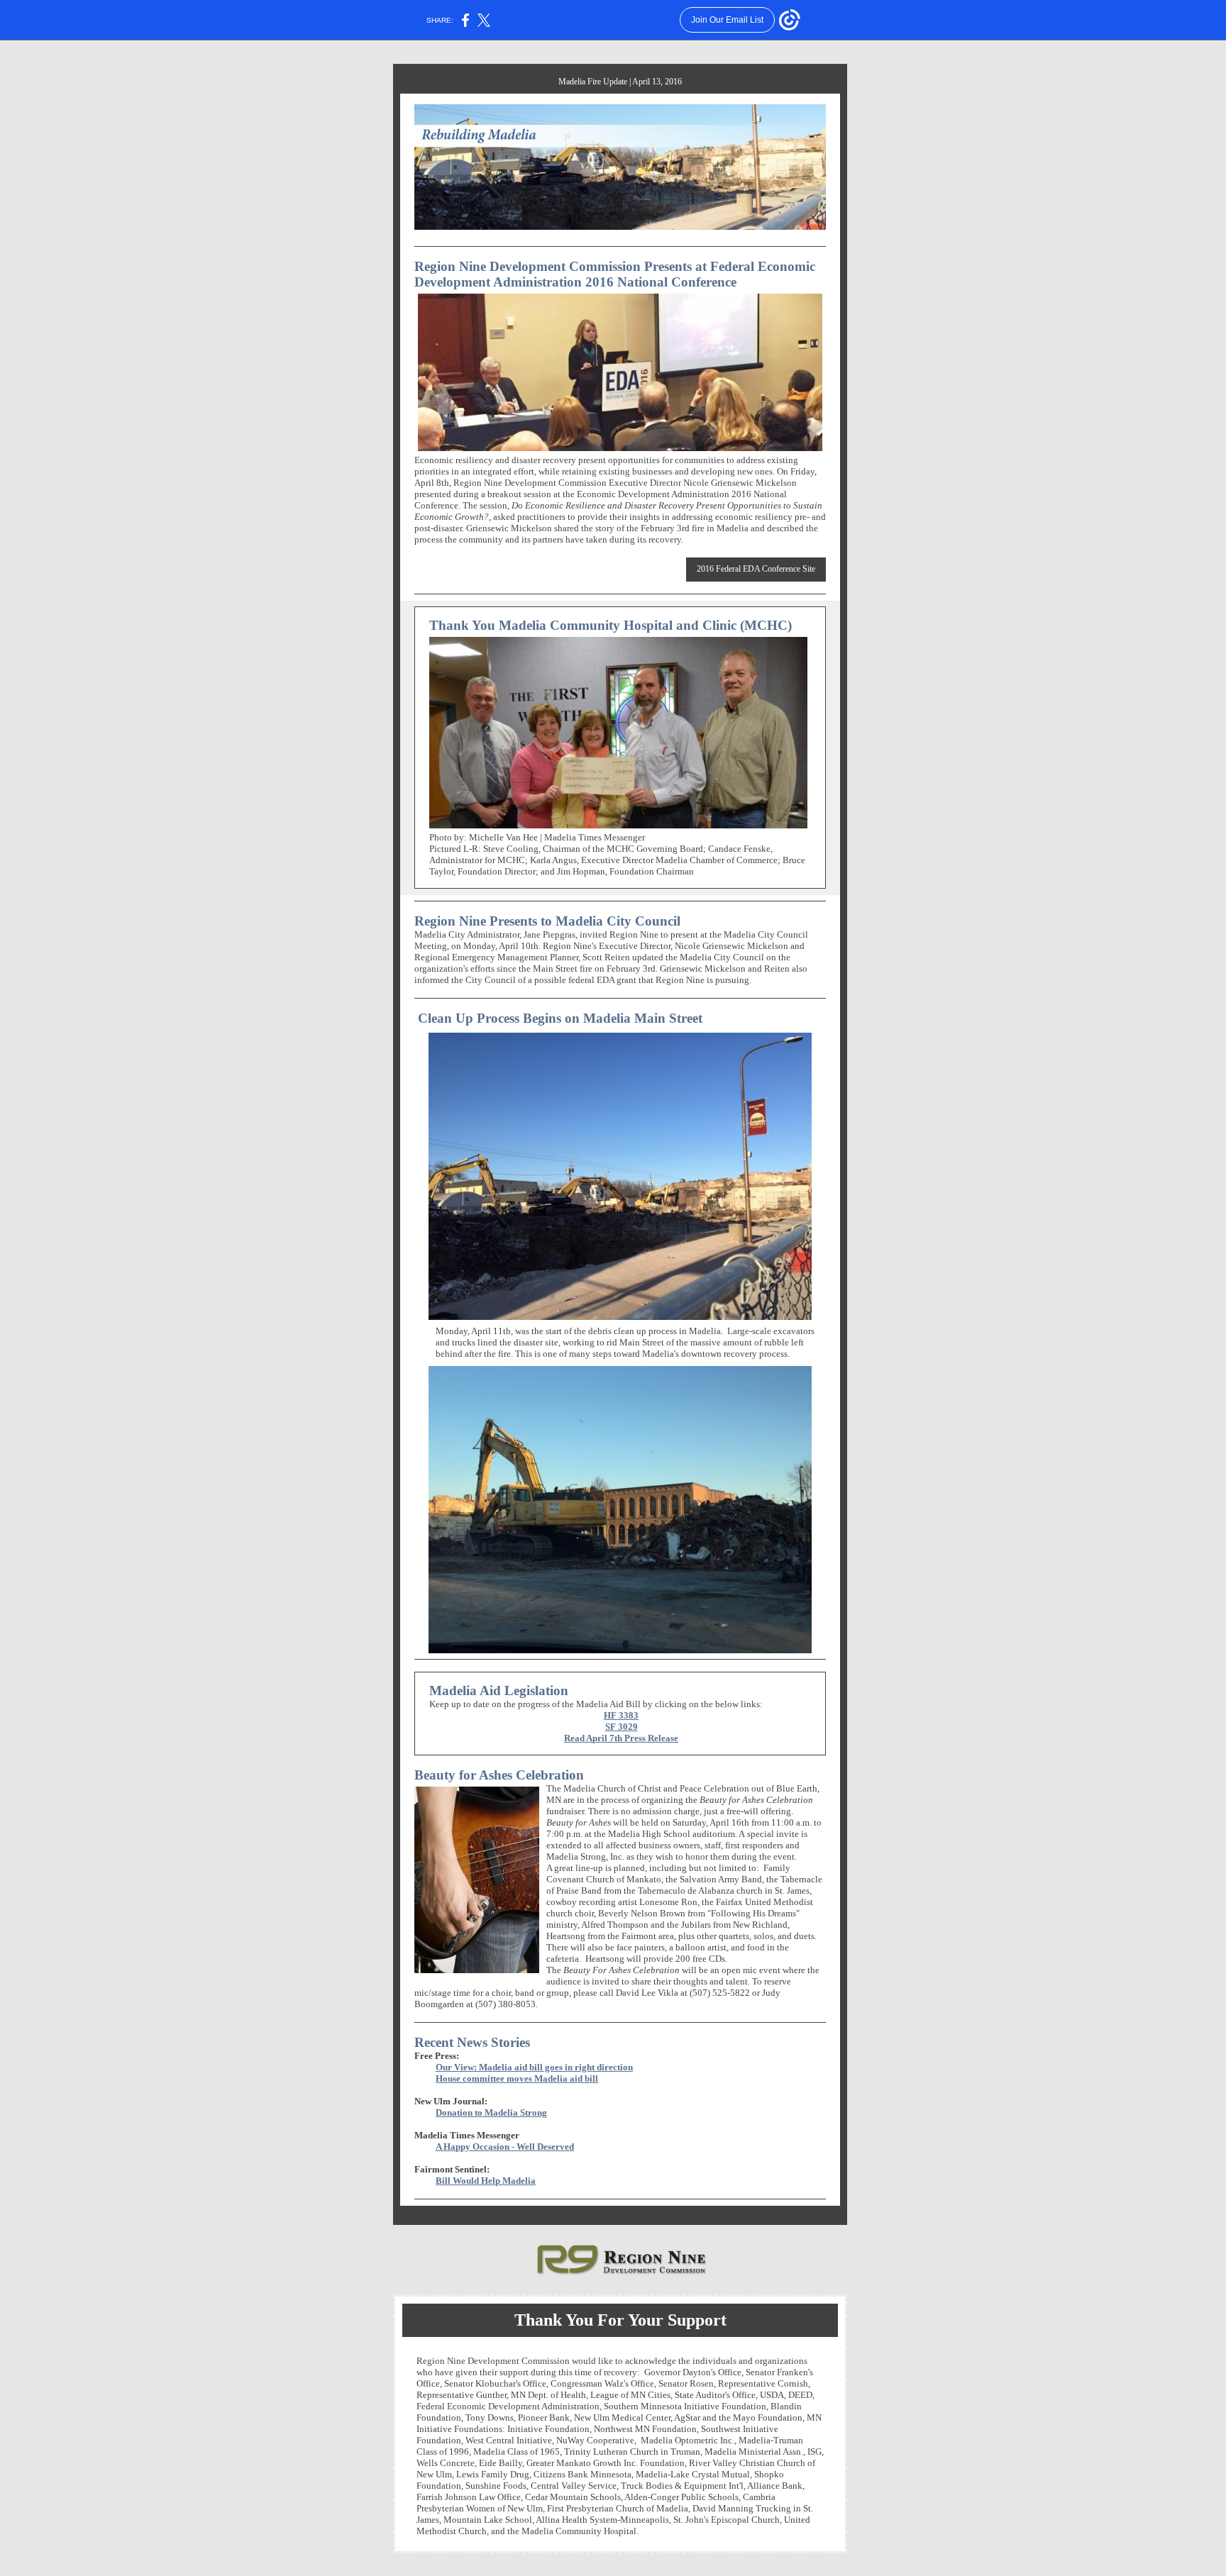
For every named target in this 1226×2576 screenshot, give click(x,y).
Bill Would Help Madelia (486, 2181)
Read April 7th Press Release (621, 1738)
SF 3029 (622, 1727)
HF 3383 (621, 1715)
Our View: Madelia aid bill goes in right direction (534, 2067)
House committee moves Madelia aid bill (517, 2078)
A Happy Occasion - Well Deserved (505, 2147)
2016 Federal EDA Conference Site (756, 569)
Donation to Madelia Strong (491, 2113)
